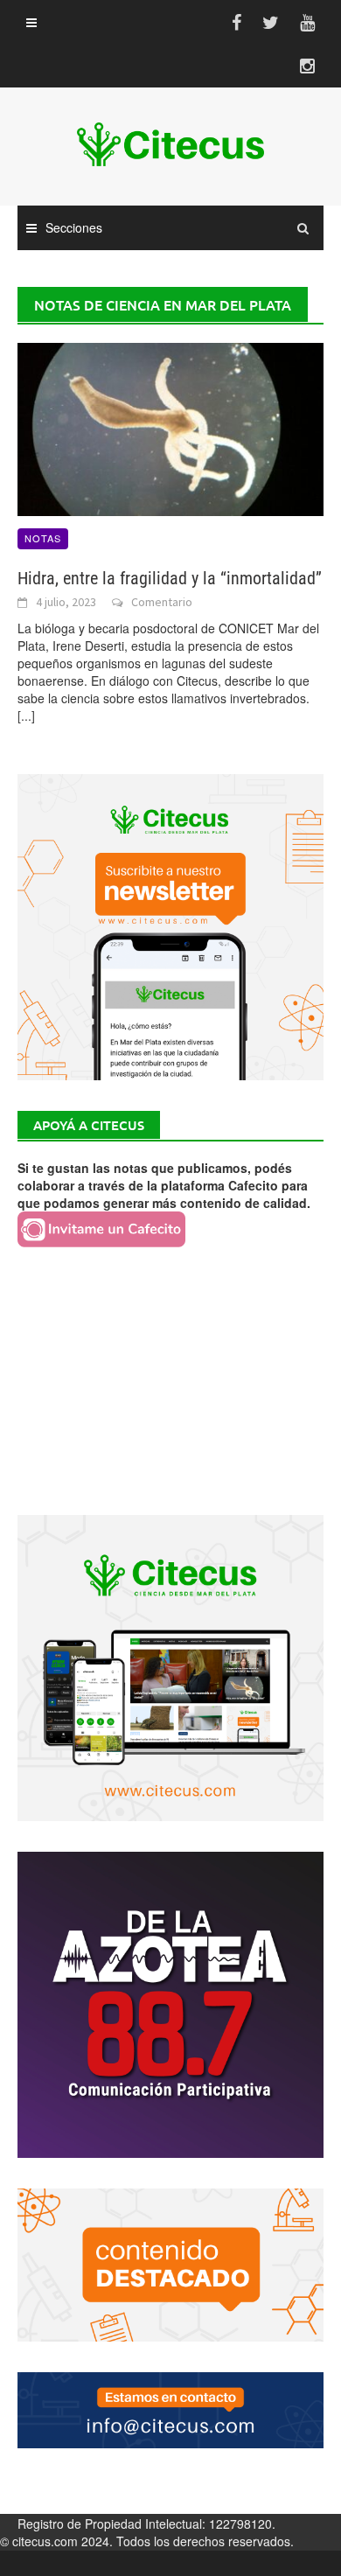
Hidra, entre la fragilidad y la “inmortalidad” (170, 578)
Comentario (162, 602)
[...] (26, 716)
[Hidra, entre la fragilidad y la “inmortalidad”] (170, 428)
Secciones (74, 227)
